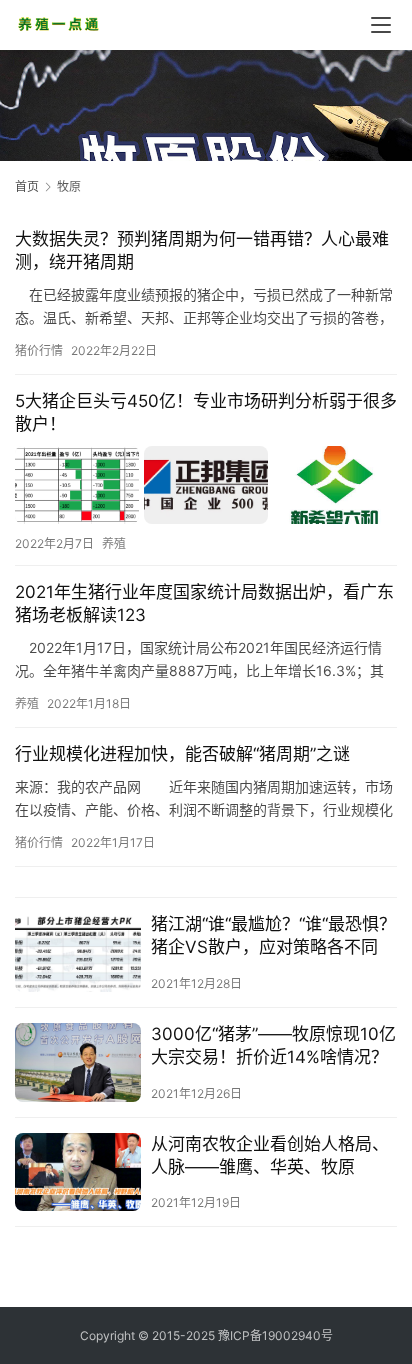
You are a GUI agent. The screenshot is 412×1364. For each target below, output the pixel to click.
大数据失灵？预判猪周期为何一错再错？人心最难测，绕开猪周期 (202, 250)
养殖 (114, 543)
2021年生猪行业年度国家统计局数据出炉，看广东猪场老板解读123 (204, 603)
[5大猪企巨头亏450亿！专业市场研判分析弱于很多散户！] (206, 484)
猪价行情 (39, 350)
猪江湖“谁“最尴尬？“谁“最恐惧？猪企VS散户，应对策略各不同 (273, 935)
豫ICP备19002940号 (275, 1335)
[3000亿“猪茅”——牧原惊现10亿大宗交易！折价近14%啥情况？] (78, 1062)
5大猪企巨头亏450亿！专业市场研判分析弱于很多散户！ (206, 412)
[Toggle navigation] (381, 25)
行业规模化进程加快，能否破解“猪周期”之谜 (182, 754)
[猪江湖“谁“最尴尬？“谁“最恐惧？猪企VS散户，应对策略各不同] (78, 952)
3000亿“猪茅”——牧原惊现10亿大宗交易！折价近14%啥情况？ (273, 1045)
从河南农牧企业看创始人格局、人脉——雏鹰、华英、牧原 (270, 1155)
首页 (27, 186)
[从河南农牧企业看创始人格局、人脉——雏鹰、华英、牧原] (78, 1172)
